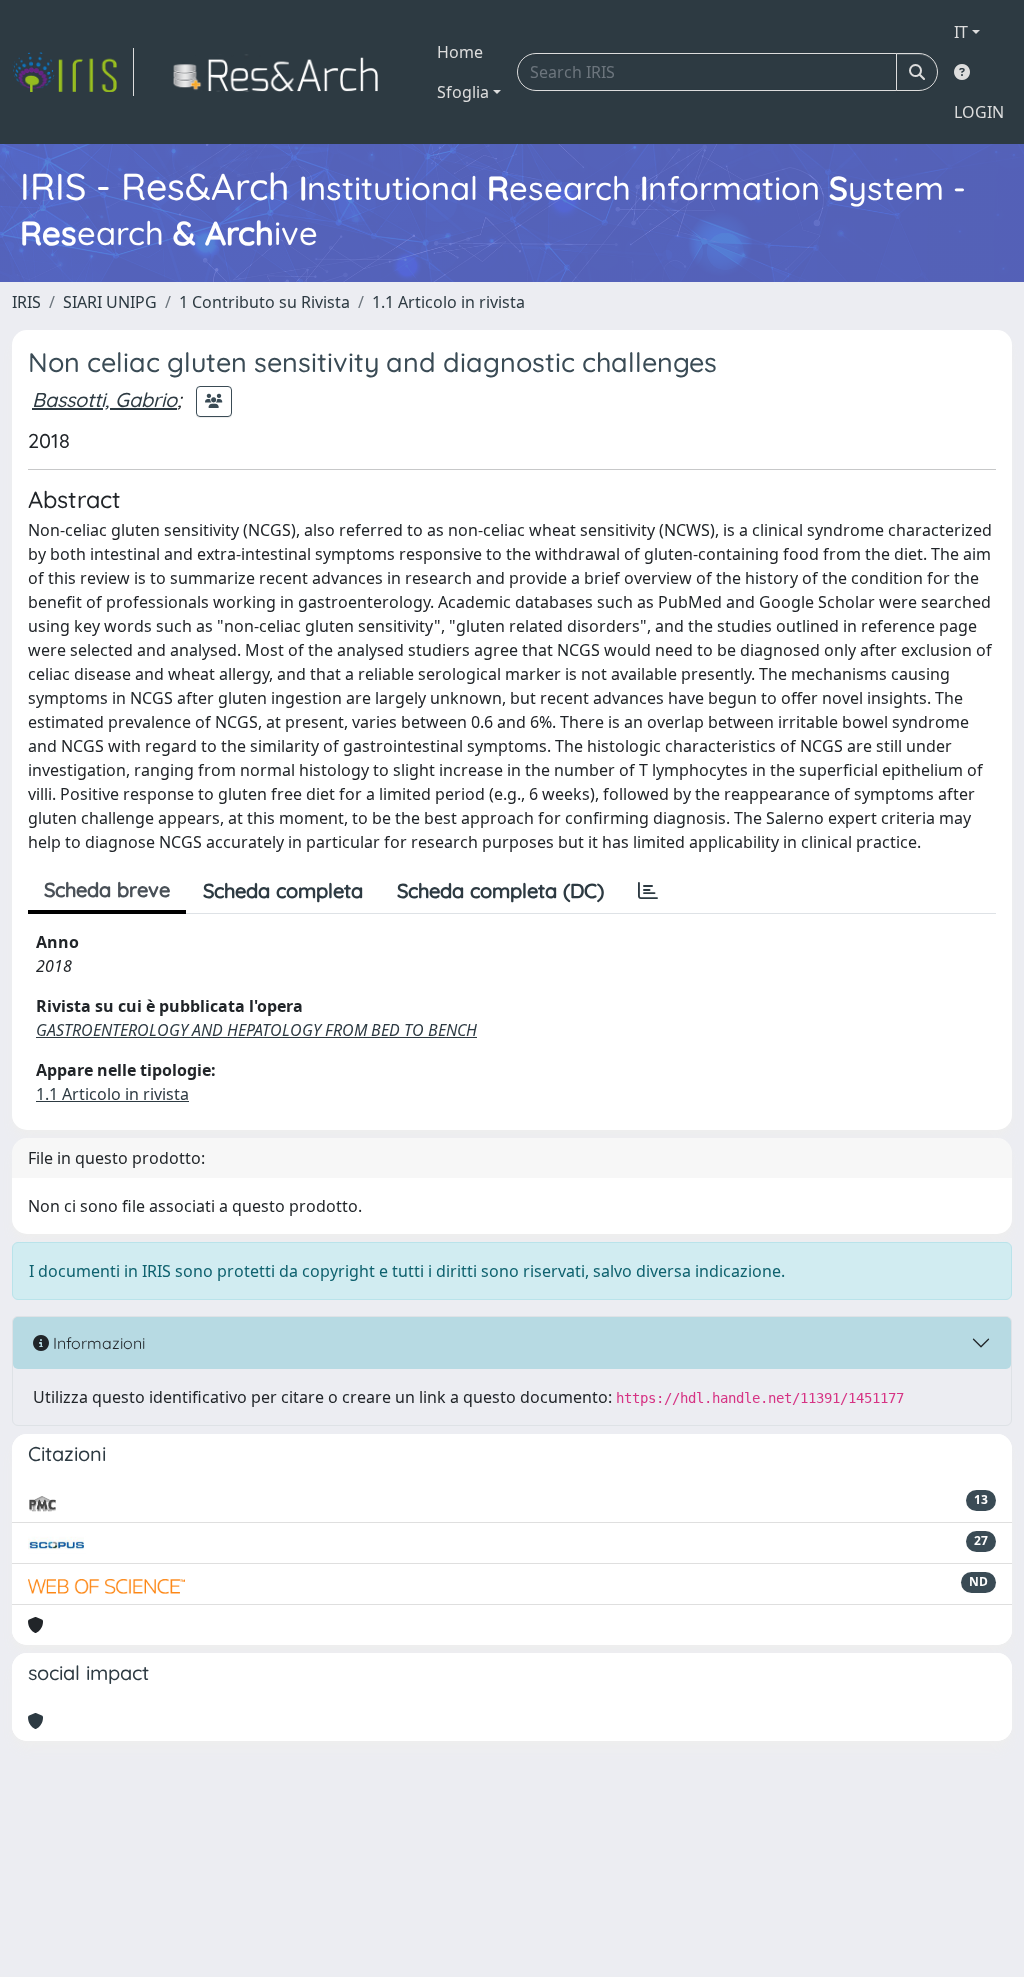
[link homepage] (73, 72)
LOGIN (979, 112)
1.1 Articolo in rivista (448, 302)
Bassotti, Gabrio (104, 399)
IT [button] (961, 32)
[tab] (648, 891)
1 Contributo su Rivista (264, 302)
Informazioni (97, 1343)
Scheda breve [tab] (107, 889)
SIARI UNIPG (110, 302)
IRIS (26, 302)
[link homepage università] (281, 72)
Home (460, 52)
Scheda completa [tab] (283, 890)
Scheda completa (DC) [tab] (500, 890)
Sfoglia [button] (463, 92)
